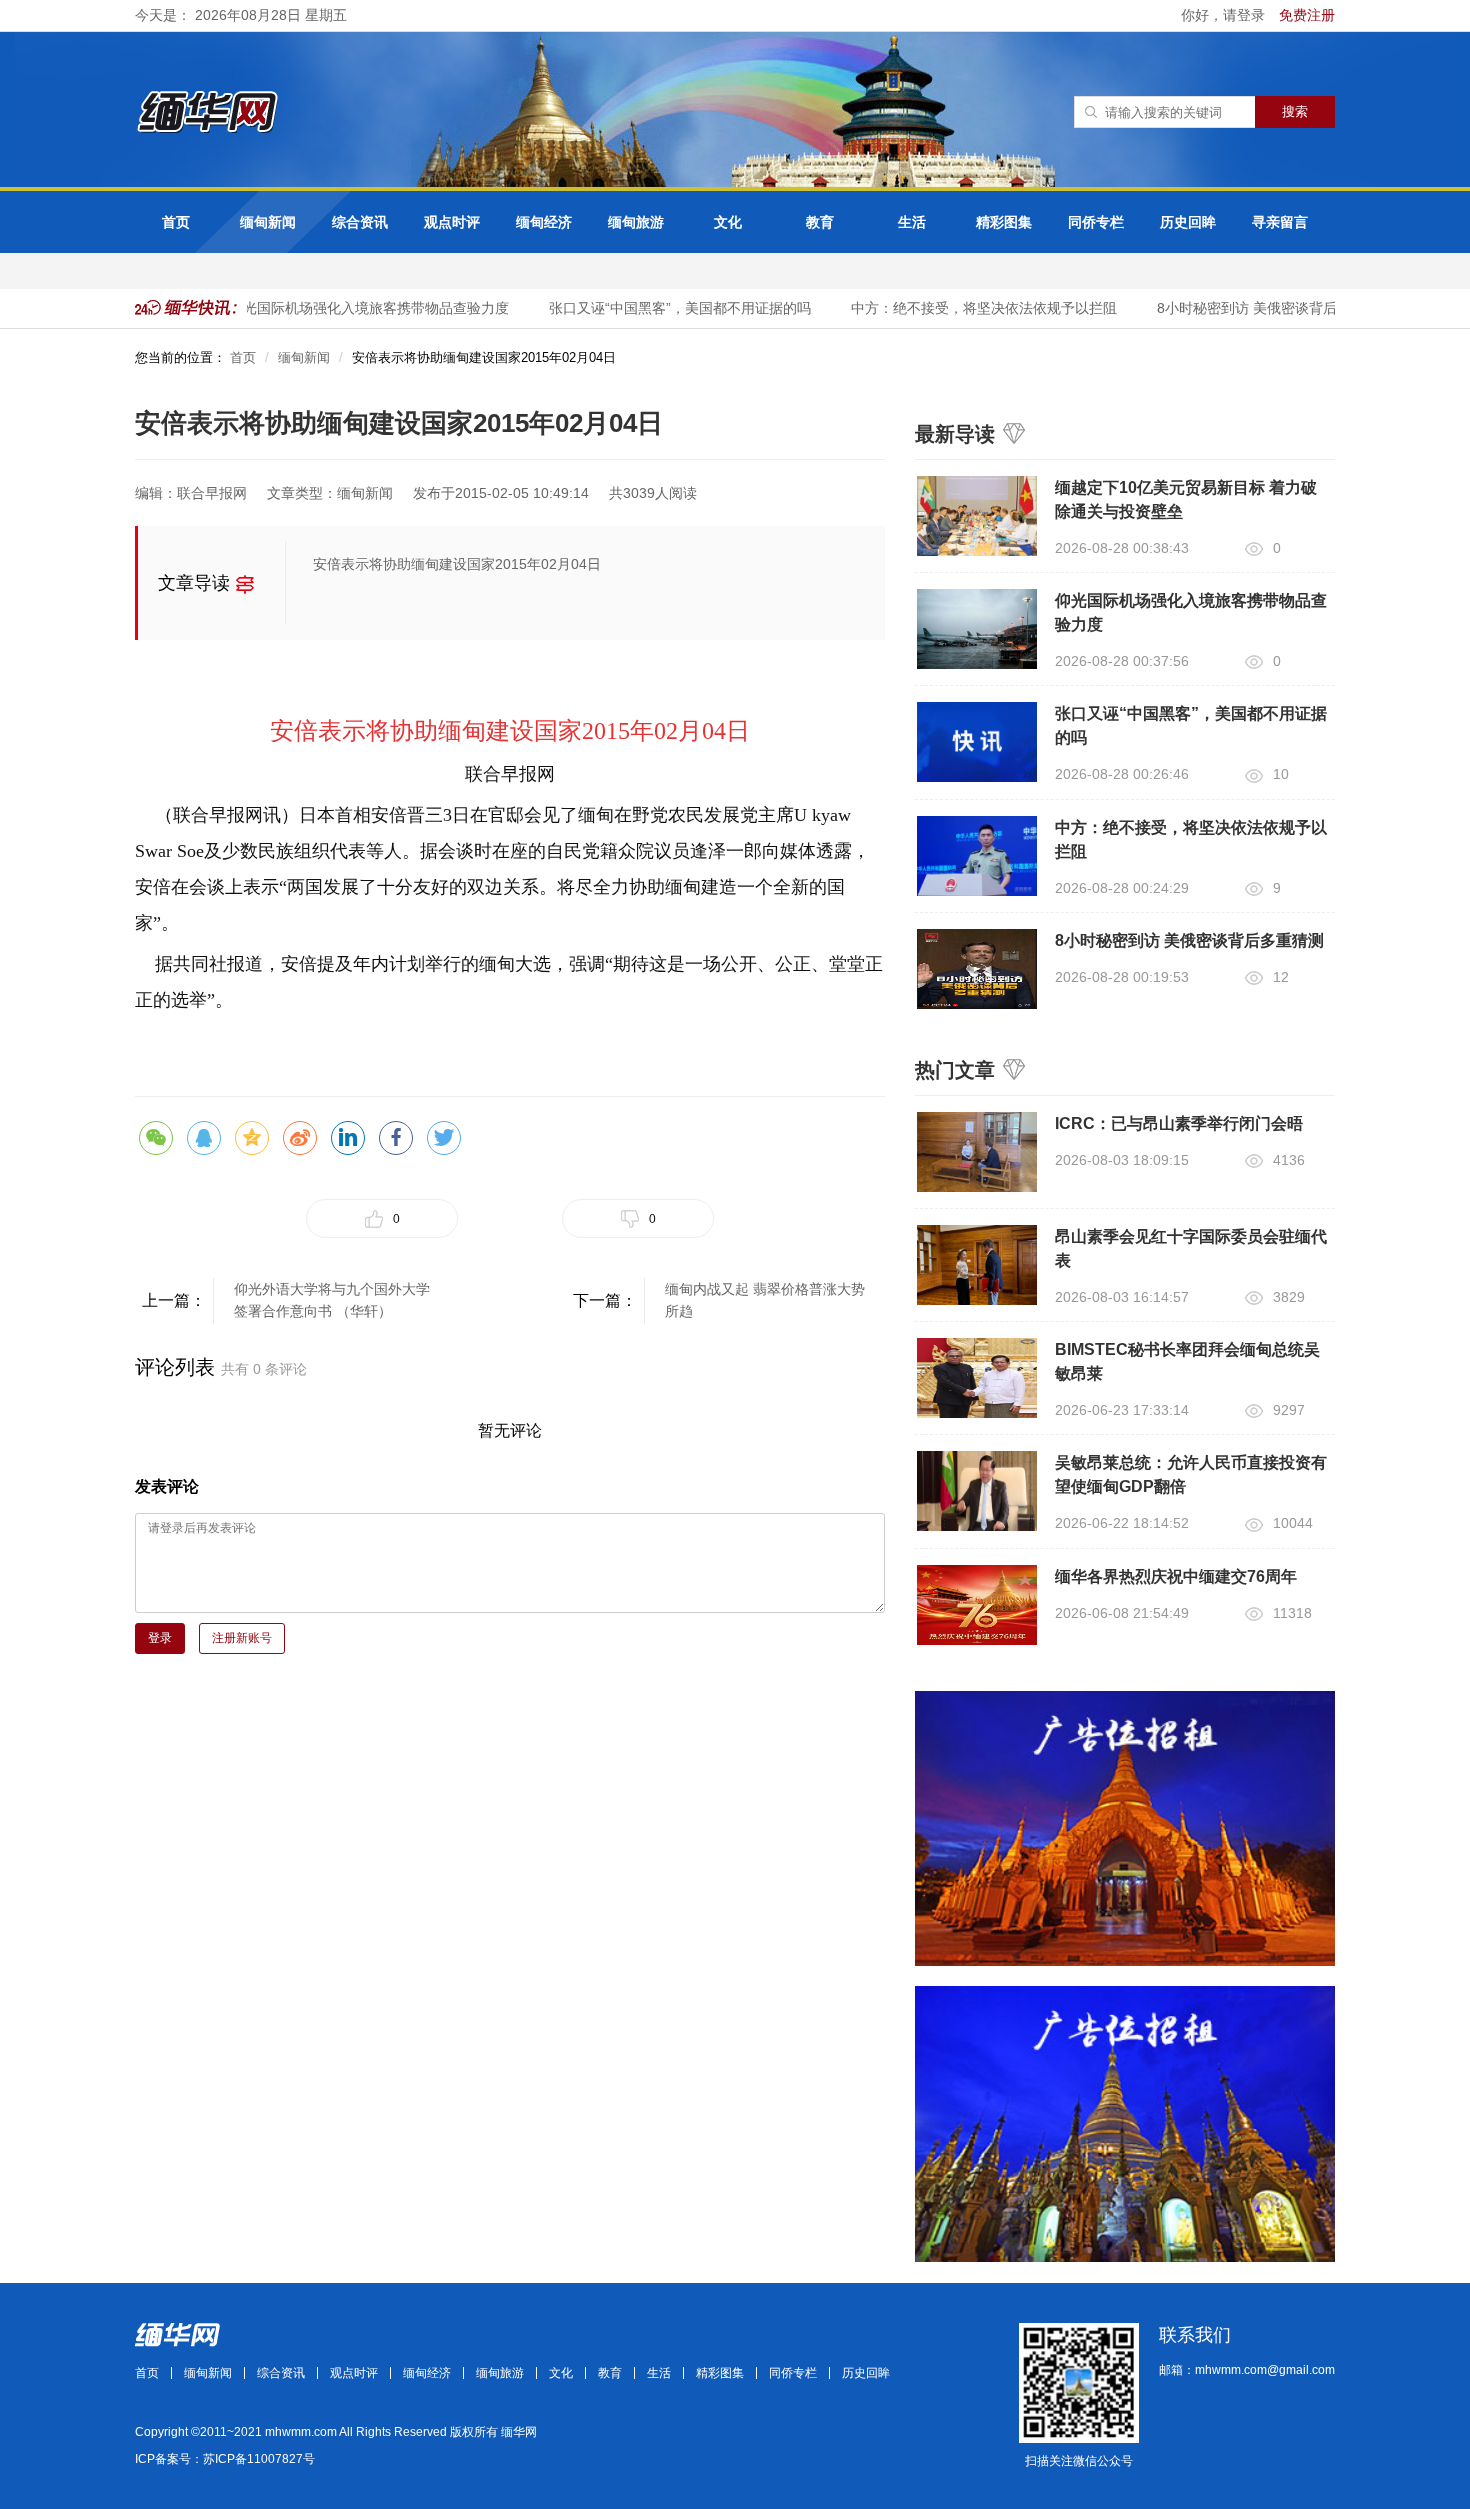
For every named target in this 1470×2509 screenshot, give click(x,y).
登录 (160, 1638)
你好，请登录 (1225, 15)
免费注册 (1307, 15)
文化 (728, 222)
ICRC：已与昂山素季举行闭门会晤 (1179, 1123)
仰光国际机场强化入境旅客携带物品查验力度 (352, 308)
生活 (912, 222)
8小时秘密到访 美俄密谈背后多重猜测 (1258, 308)
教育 (820, 222)
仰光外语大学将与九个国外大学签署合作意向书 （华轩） (332, 1300)
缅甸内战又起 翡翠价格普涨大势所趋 (765, 1300)
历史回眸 (1188, 222)
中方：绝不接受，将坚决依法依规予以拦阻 (967, 308)
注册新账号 (242, 1638)
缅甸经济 (544, 222)
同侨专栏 (1096, 222)
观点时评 (452, 222)
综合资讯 (360, 222)
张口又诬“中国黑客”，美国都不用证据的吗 (663, 308)
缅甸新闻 (268, 222)
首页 (176, 222)
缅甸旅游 (636, 222)
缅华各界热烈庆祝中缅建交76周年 (1176, 1576)
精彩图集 (1004, 222)
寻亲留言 (1280, 222)
